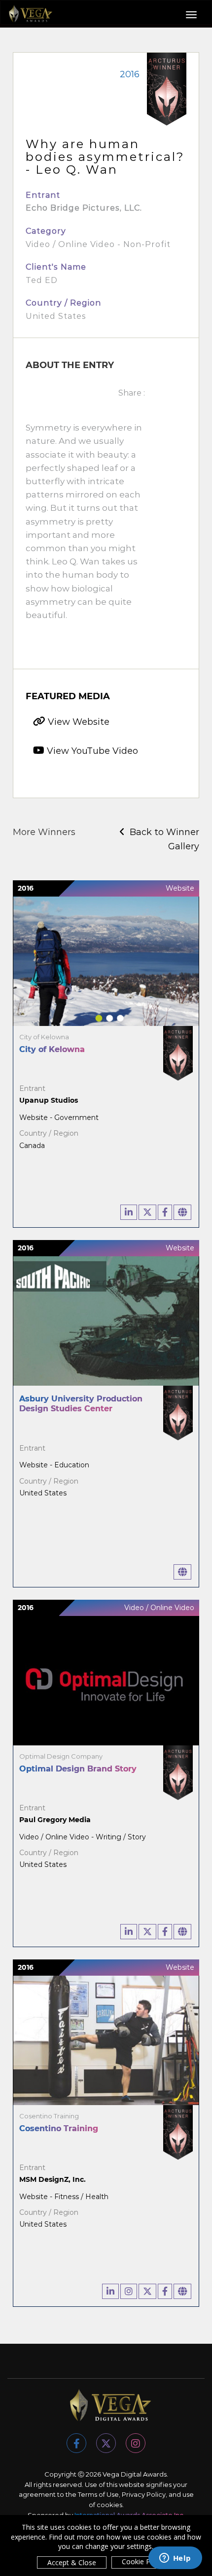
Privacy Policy (144, 2494)
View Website (77, 722)
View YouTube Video (91, 751)
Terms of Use (98, 2494)
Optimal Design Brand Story (78, 1769)
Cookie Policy (143, 2561)
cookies (109, 2505)
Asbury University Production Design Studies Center (81, 1404)
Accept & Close (72, 2562)
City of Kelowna (52, 1049)
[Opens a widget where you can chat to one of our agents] (175, 2559)
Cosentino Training (59, 2128)
